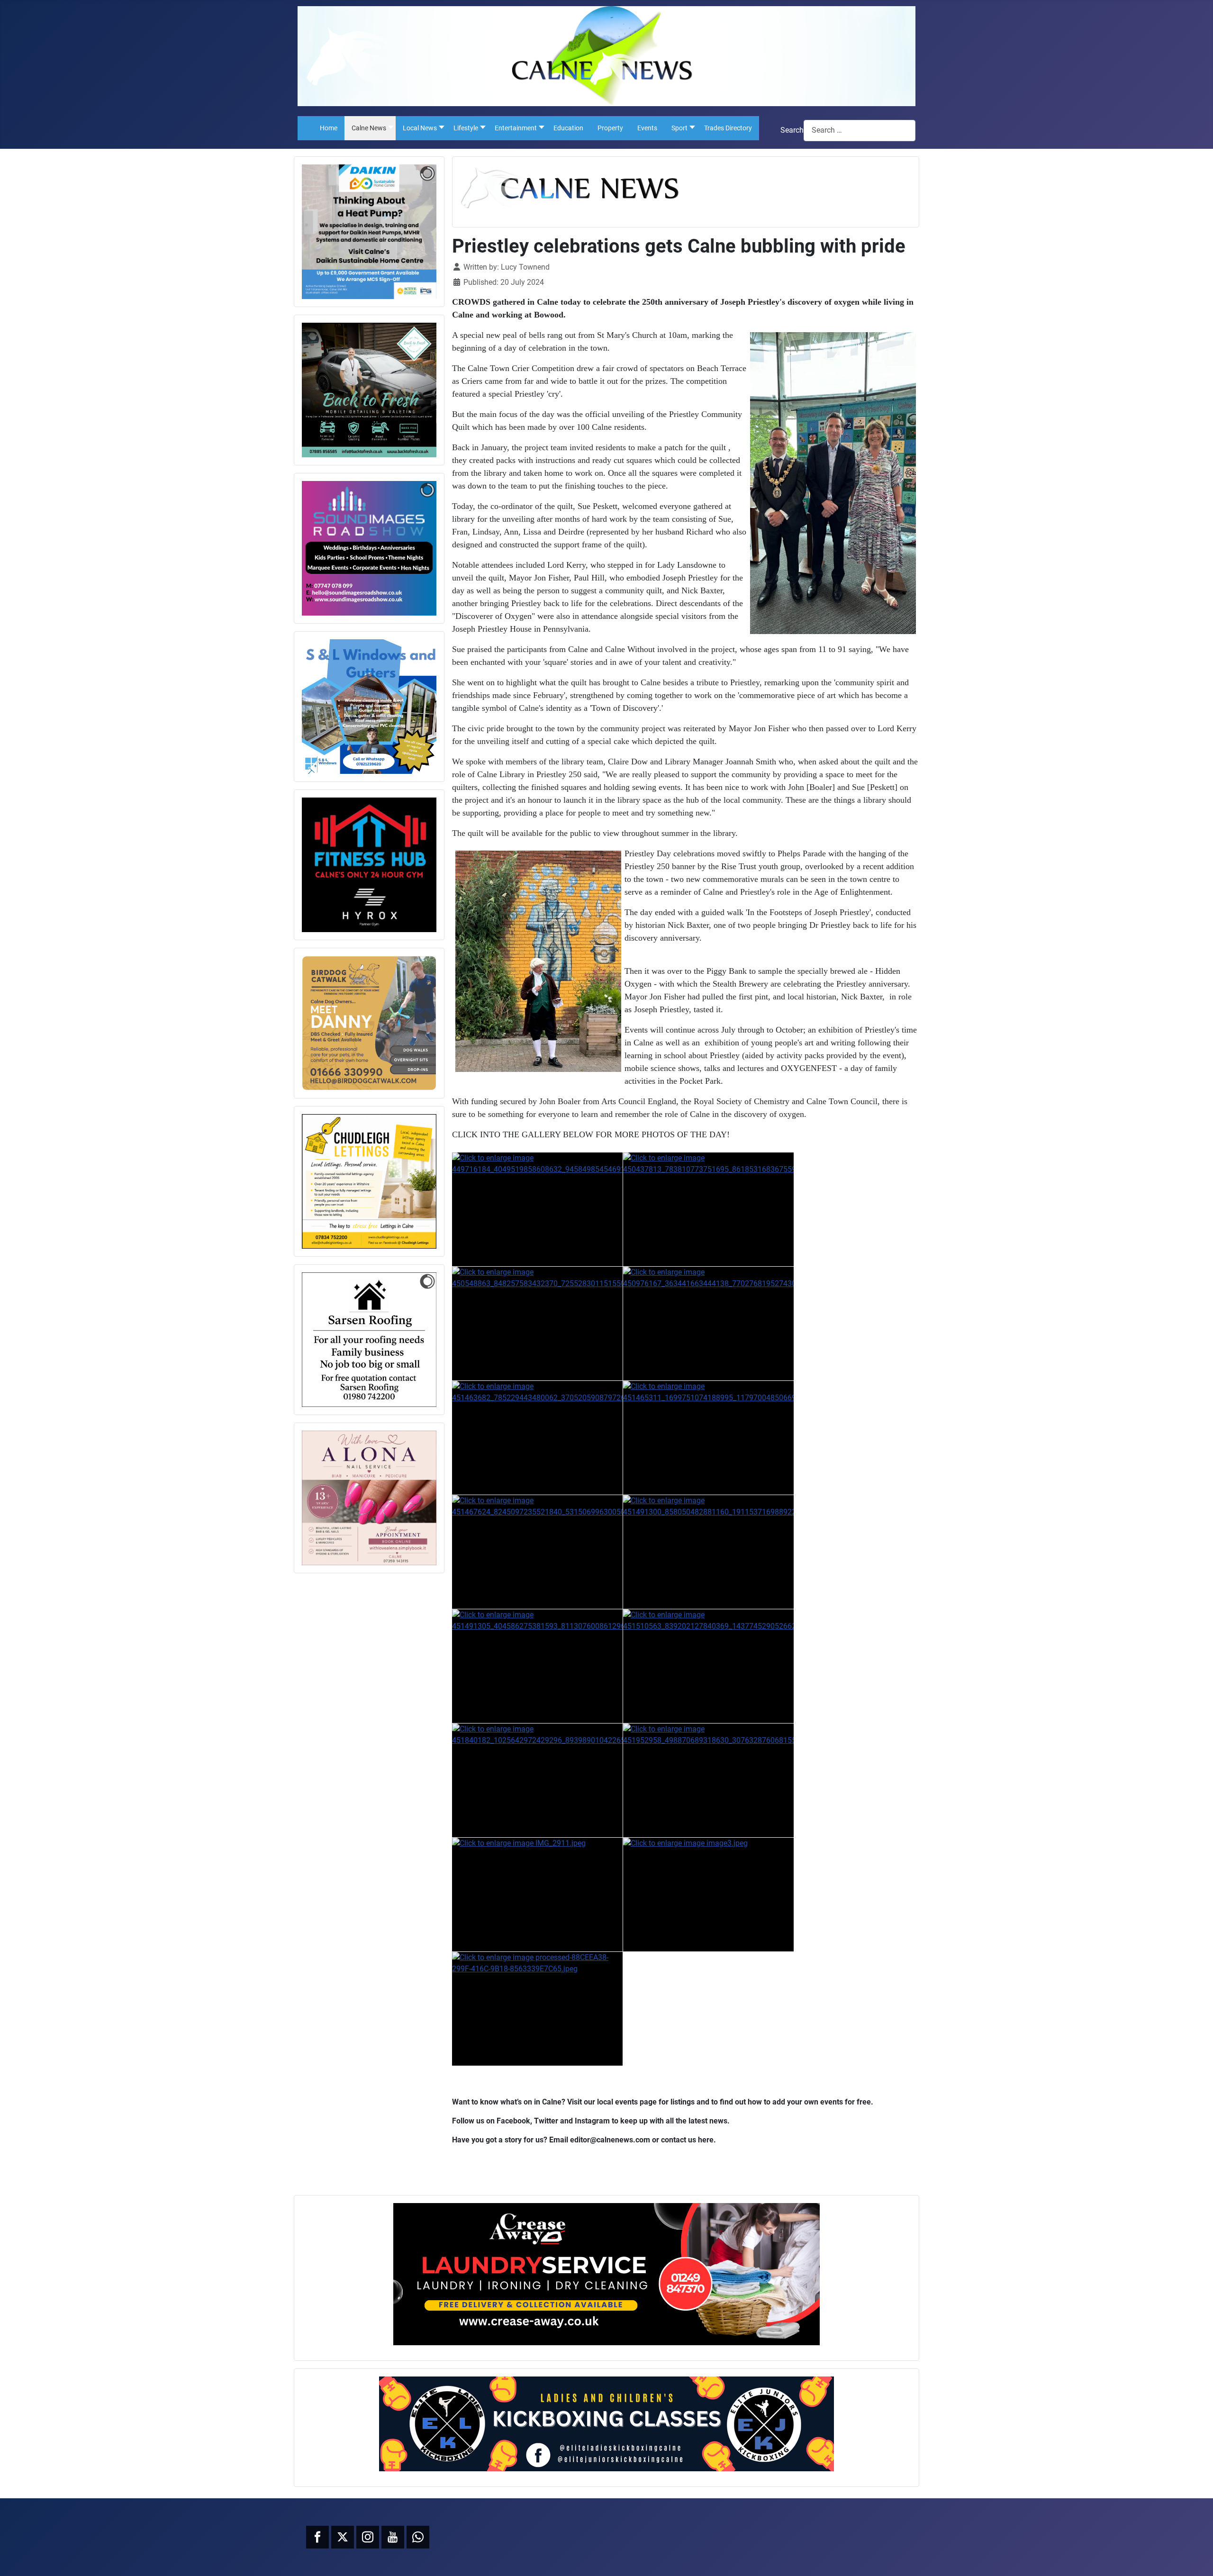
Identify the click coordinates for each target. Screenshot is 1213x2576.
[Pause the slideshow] (407, 232)
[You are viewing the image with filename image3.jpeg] (708, 1895)
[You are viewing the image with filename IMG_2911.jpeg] (537, 1895)
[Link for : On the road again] (369, 390)
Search (792, 130)
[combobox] (860, 131)
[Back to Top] (1196, 2558)
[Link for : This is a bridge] (369, 548)
